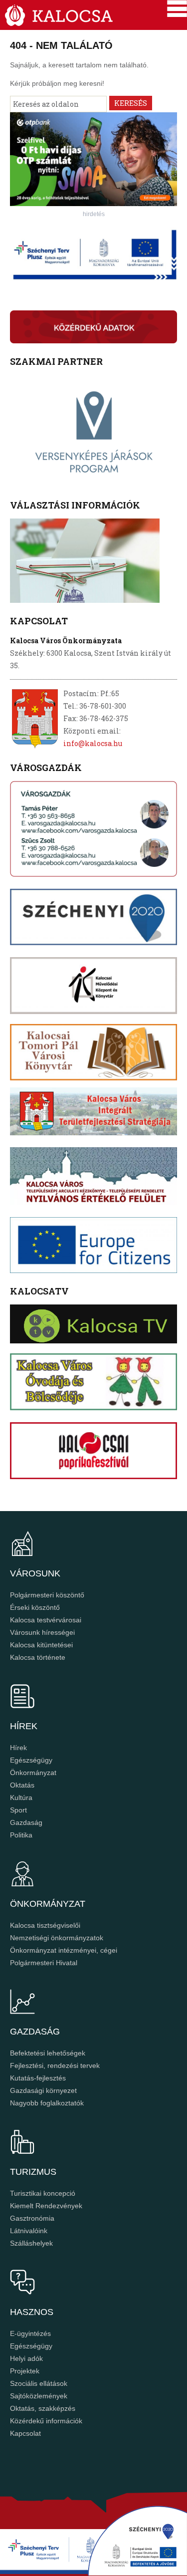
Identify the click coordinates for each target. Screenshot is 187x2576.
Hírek (18, 1748)
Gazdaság (26, 1822)
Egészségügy (31, 1760)
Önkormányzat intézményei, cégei (64, 1950)
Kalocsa (59, 15)
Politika (21, 1835)
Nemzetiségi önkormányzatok (57, 1938)
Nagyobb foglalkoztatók (47, 2103)
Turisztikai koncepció (43, 2193)
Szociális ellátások (39, 2383)
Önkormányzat (33, 1773)
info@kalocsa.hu (93, 743)
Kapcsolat (25, 2433)
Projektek (25, 2371)
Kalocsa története (38, 1657)
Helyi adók (26, 2358)
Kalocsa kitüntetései (41, 1645)
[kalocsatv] (93, 1324)
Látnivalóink (29, 2231)
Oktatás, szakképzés (43, 2408)
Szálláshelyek (31, 2243)
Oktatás (22, 1785)
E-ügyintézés (30, 2333)
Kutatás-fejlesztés (38, 2078)
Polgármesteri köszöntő (47, 1595)
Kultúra (21, 1798)
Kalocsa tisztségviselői (45, 1925)
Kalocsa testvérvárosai (46, 1620)
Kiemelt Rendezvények (46, 2206)
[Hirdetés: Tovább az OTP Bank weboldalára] (93, 203)
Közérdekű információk (46, 2421)
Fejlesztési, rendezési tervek (55, 2065)
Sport (18, 1810)
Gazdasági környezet (43, 2090)
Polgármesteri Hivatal (44, 1963)
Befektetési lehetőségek (48, 2053)
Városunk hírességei (42, 1632)
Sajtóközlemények (39, 2396)
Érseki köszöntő (35, 1607)
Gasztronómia (32, 2218)
